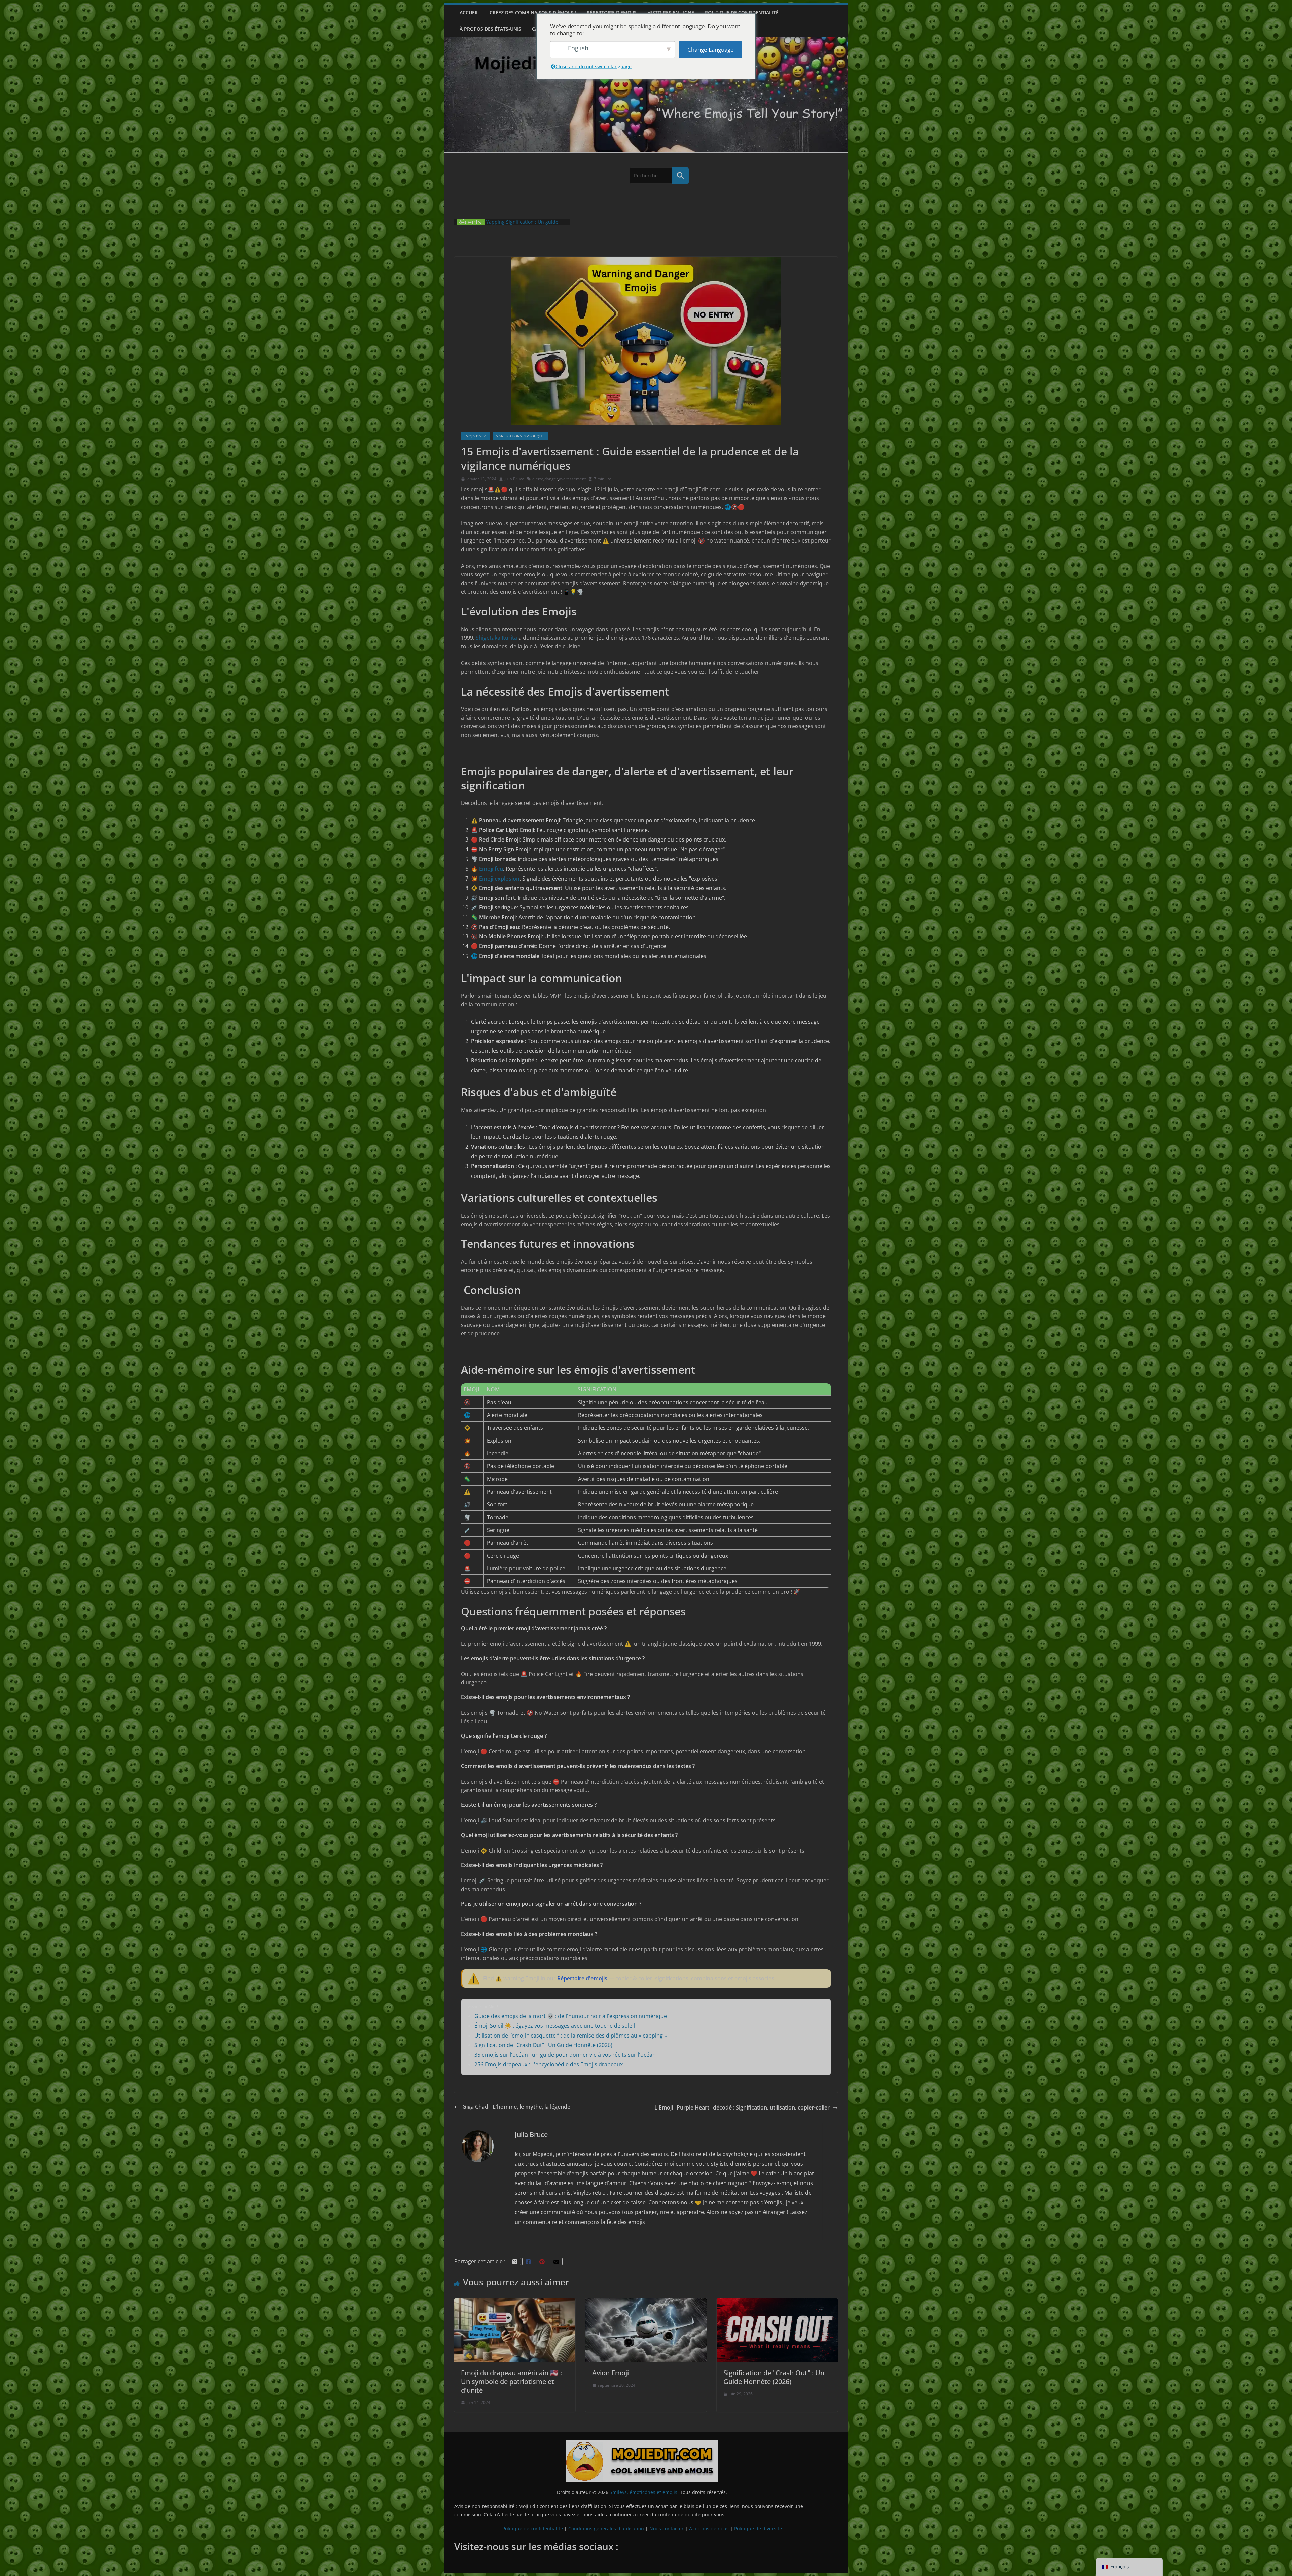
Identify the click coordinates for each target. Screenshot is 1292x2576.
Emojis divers (475, 436)
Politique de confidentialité (742, 13)
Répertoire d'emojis (612, 13)
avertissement (572, 479)
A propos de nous (709, 2528)
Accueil (469, 13)
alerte (538, 479)
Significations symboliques (521, 436)
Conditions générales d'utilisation (606, 2528)
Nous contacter (667, 2528)
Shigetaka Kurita (496, 638)
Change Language (711, 50)
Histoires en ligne (671, 13)
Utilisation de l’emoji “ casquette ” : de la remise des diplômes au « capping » (571, 2036)
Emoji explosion (499, 879)
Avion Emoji (611, 2373)
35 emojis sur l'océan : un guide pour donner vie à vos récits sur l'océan (565, 2055)
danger (551, 479)
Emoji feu (491, 869)
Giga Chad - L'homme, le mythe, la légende (516, 2107)
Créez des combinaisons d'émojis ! (533, 13)
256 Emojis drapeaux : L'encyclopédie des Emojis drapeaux (549, 2064)
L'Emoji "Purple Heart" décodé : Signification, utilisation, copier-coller (742, 2107)
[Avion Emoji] (646, 2302)
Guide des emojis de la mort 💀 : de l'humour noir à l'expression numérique (571, 2016)
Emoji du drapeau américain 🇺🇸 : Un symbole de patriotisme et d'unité (511, 2381)
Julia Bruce (514, 479)
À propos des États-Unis (490, 29)
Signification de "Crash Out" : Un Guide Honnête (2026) (543, 2045)
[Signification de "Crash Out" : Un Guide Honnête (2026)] (777, 2302)
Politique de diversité (758, 2528)
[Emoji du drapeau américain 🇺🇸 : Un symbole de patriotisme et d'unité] (515, 2302)
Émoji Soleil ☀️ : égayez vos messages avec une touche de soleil (555, 2026)
